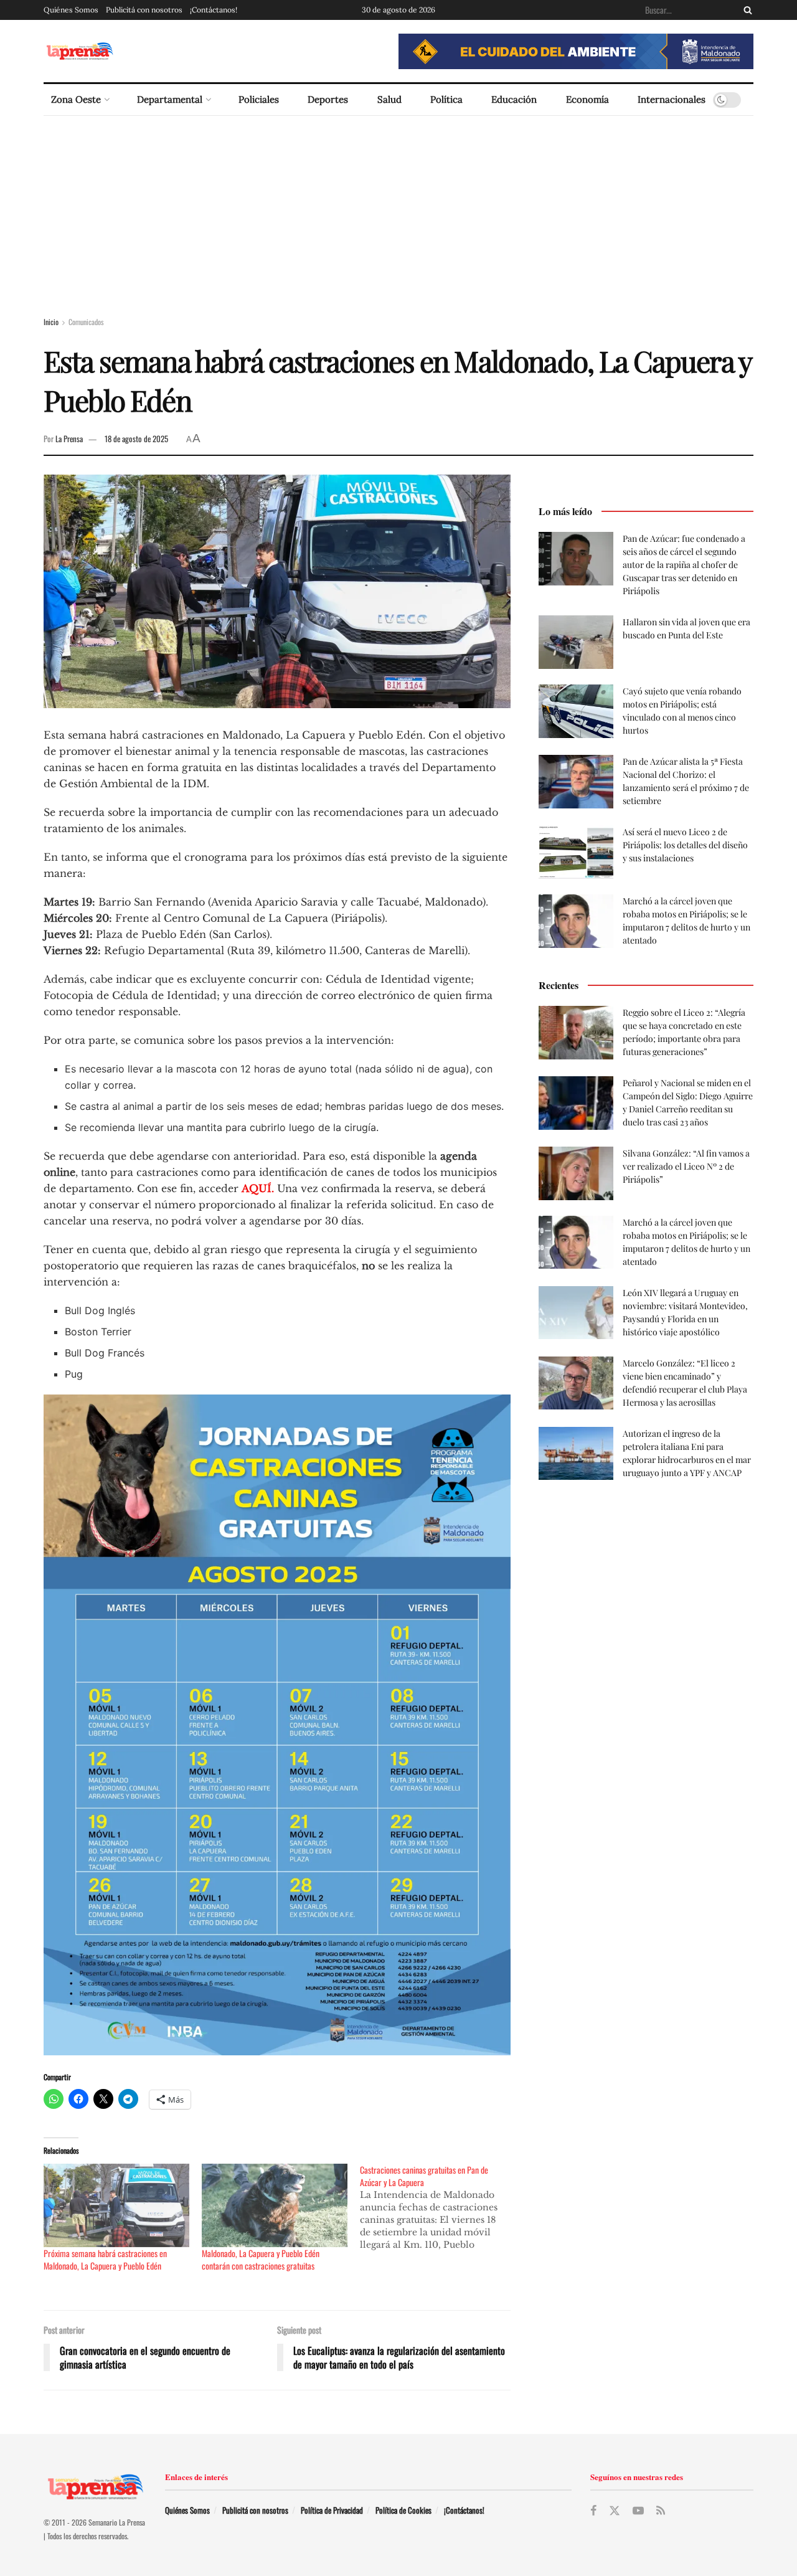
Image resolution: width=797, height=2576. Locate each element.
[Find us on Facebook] (593, 2511)
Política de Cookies (403, 2510)
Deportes (328, 99)
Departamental (170, 99)
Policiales (259, 99)
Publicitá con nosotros (144, 10)
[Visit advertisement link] (576, 51)
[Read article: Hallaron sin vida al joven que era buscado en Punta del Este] (576, 642)
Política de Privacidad (332, 2510)
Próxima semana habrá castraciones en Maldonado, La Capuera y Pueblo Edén (105, 2259)
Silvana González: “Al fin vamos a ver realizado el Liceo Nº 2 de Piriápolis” (686, 1166)
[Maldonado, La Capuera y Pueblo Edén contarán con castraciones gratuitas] (275, 2205)
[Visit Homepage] (79, 51)
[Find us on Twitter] (615, 2511)
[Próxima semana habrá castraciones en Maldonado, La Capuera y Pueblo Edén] (116, 2205)
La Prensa (69, 438)
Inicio (51, 322)
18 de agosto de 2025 (136, 438)
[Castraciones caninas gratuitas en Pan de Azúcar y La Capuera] (439, 2207)
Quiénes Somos (71, 10)
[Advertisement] (398, 209)
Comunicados (86, 322)
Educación (514, 99)
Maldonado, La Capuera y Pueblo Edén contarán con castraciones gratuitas (261, 2259)
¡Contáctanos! (214, 10)
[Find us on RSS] (661, 2511)
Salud (389, 99)
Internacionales (672, 99)
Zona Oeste (76, 99)
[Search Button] (745, 10)
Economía (587, 99)
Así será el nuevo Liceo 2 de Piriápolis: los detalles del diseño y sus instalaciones (685, 845)
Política (446, 99)
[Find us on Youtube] (638, 2511)
